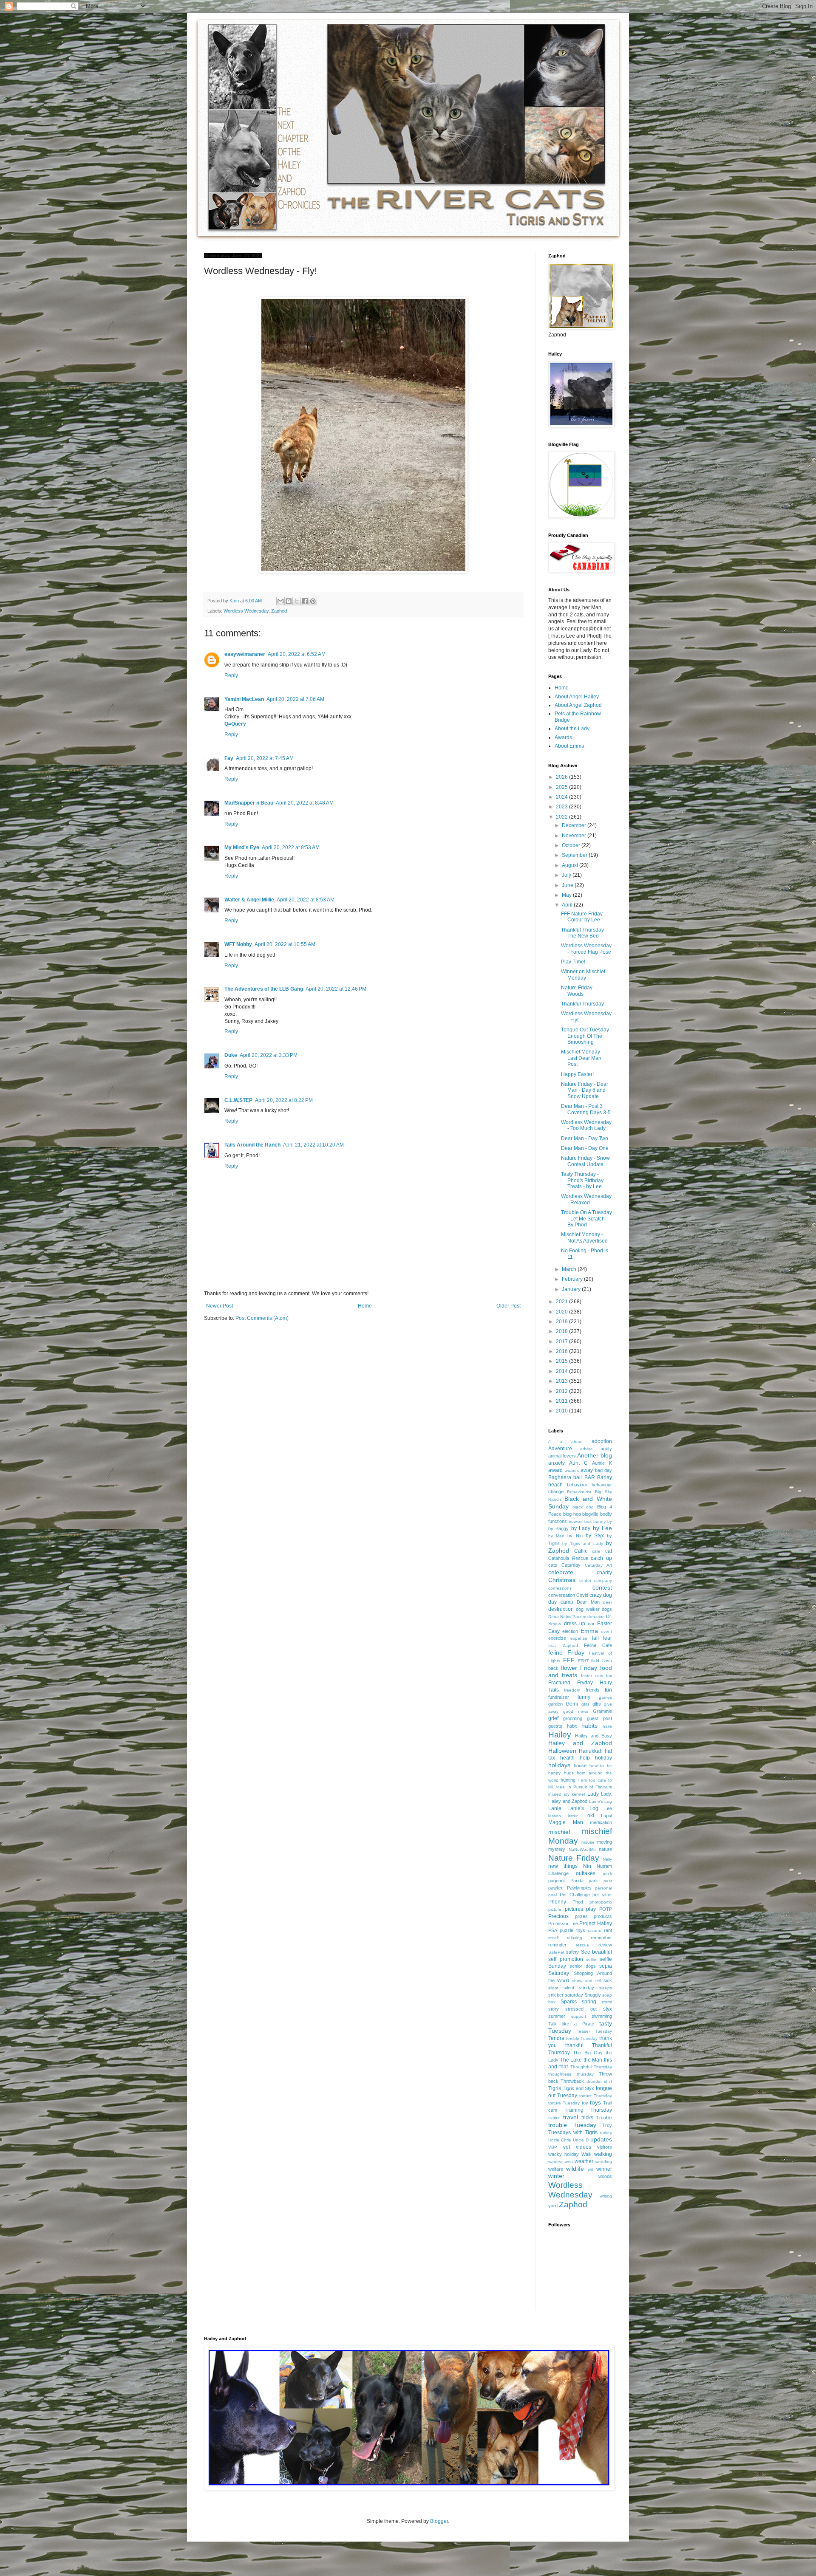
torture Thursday (596, 2096)
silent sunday (579, 1988)
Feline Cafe (598, 1645)
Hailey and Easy (594, 1736)
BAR (590, 1477)
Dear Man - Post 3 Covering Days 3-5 (586, 1109)
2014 (562, 1371)
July (567, 875)
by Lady (581, 1528)
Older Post (509, 1306)
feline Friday (566, 1652)
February (573, 1279)
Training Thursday (588, 2110)
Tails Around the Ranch (252, 1145)
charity (604, 1573)
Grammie (602, 1711)
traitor (554, 2118)
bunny (599, 1521)
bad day (604, 1470)
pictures (574, 1909)
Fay (229, 758)
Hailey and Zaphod (580, 1743)
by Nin (575, 1536)
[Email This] (280, 601)
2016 (562, 1351)
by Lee (602, 1528)
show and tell (586, 1981)
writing (606, 2196)
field (595, 1661)
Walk (586, 2154)
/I (550, 1442)
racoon (595, 1931)
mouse (588, 1842)
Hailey (560, 1735)
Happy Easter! (577, 1074)
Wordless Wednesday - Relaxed (586, 1199)
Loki (589, 1816)
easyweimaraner (245, 654)
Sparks (569, 2002)
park (593, 1881)
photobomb (601, 1902)
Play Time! (573, 962)
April (568, 905)
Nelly (607, 1859)
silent (553, 1988)
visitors (605, 2147)
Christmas (562, 1580)
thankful (574, 2045)
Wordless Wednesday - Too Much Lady (586, 1125)
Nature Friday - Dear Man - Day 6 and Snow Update (585, 1090)
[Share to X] (297, 601)
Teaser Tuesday (594, 2031)
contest (602, 1587)
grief (553, 1718)
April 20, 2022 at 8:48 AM (305, 803)
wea (569, 2162)
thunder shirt (599, 2081)
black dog (583, 1507)
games (605, 1697)
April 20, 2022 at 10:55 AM (285, 944)
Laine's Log (601, 1801)
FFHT (583, 1661)
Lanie (555, 1808)
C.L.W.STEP (238, 1100)
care (596, 1551)
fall (595, 1638)
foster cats (592, 1676)
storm (607, 2002)
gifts (597, 1704)
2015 (562, 1361)
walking (603, 2154)
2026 (562, 777)
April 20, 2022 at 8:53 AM (291, 847)
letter (573, 1816)
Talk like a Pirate (571, 2024)
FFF (569, 1660)
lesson (555, 1816)
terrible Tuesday (582, 2038)
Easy (554, 1631)
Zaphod (279, 611)
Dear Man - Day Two (585, 1138)
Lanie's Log (583, 1808)
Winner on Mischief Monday (583, 974)
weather (584, 2161)
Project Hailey (596, 1924)
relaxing (575, 1938)
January (572, 1289)
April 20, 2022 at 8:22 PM (284, 1100)
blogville (590, 1514)
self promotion (566, 1959)
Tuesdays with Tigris (573, 2133)
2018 (562, 1331)
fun (608, 1690)
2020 (562, 1312)
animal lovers (562, 1456)
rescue (582, 1945)
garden (555, 1704)
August (571, 865)
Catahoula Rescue (568, 1558)
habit (572, 1726)
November (575, 836)
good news (576, 1711)
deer (608, 1602)
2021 (562, 1302)
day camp (561, 1602)
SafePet (556, 1952)
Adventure (560, 1449)
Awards (563, 737)
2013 (562, 1381)
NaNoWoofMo (582, 1849)
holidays (559, 1765)
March (570, 1269)
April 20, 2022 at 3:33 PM (269, 1055)
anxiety (557, 1463)
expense (579, 1638)
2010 (562, 1411)
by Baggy (558, 1528)
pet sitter (602, 1895)
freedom (572, 1690)
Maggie (557, 1822)
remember (601, 1938)
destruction (561, 1609)
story (554, 2009)
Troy (607, 2125)
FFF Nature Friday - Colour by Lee (583, 917)
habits (589, 1726)
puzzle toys (572, 1930)
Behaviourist (579, 1492)
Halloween (562, 1751)
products (603, 1916)
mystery (557, 1849)
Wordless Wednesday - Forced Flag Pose (586, 949)
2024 (562, 797)
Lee (608, 1808)
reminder (557, 1945)
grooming (573, 1718)
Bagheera (560, 1477)
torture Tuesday (564, 2103)
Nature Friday (574, 1858)
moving (605, 1842)
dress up (575, 1624)
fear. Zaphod (563, 1645)
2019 (562, 1322)
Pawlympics (579, 1888)
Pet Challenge (575, 1895)
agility (606, 1449)
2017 (562, 1342)
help (585, 1758)
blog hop (572, 1514)
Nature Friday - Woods (578, 991)
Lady (593, 1794)
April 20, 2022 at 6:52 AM (297, 654)
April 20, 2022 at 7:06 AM (295, 699)
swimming (602, 2016)
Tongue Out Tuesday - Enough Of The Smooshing (586, 1036)
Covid (582, 1595)
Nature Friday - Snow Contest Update (585, 1161)
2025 (562, 787)
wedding (604, 2162)
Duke (231, 1055)
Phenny (557, 1902)
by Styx (595, 1536)
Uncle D (581, 2140)
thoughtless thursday (571, 2074)
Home (365, 1306)
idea (561, 1787)
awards (572, 1470)
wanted (555, 2162)
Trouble (604, 2118)
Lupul (606, 1816)
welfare (556, 2169)
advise (586, 1449)
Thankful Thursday (582, 1004)
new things (563, 1866)
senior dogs (583, 1966)
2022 (562, 817)
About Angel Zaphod (578, 705)
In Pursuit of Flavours (590, 1787)
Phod (578, 1902)
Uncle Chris (560, 2140)
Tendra (556, 2038)
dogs (607, 1609)
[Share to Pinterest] (313, 601)
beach (555, 1485)
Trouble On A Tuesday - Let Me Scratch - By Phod (586, 1219)
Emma (589, 1631)
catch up (601, 1558)
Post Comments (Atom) (262, 1318)
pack (607, 1874)
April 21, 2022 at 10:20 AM (313, 1145)
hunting (568, 1780)
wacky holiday (564, 2154)
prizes (581, 1916)
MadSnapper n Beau (249, 803)
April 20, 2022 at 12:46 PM (336, 989)
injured (555, 1794)
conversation (562, 1595)
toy (585, 2103)
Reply (231, 675)
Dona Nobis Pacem (567, 1617)
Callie (581, 1551)
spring (589, 2002)
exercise (557, 1638)
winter (556, 2176)
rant (608, 1930)
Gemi (572, 1704)
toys (595, 2102)
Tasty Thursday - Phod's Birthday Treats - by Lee (582, 1180)
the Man (593, 2060)
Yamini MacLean (244, 699)
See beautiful (596, 1952)
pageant (557, 1881)
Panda (577, 1881)
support (579, 2016)
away (587, 1470)
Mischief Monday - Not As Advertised (584, 1237)
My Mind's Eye (242, 847)
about (577, 1442)
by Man (556, 1536)
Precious (558, 1916)
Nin (587, 1866)
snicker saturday (566, 1995)
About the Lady (572, 729)
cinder (585, 1580)
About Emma (569, 746)
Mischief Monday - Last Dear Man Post (582, 1058)
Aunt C (578, 1463)
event (606, 1631)
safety (572, 1952)
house (580, 1765)
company (603, 1580)
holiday (603, 1758)
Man (578, 1822)
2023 (562, 807)
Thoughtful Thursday (591, 2067)
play (591, 1909)
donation (596, 1617)
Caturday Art (598, 1565)
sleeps (606, 1988)
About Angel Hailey (577, 697)
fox (609, 1676)
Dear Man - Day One (585, 1148)
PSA (553, 1930)
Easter (605, 1624)
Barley (605, 1477)
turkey (606, 2133)
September (575, 855)
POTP (606, 1909)
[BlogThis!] (289, 601)
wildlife (575, 2169)
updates (601, 2139)
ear (591, 1624)
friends (593, 1690)
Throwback (572, 2081)
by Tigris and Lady (582, 1544)
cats (553, 1565)
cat (609, 1551)
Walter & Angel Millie (249, 900)
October (572, 845)
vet (567, 2147)
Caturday (571, 1565)
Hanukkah (591, 1751)
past (608, 1881)
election (570, 1631)
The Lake (571, 2060)
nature (605, 1849)
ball (578, 1477)
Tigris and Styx (579, 2088)
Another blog (595, 1455)
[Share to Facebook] (305, 601)
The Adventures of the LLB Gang (264, 989)
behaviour (577, 1485)
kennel (578, 1794)
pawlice (556, 1888)
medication (601, 1822)
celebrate (561, 1572)
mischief (559, 1832)
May (567, 895)
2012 (562, 1391)
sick (608, 1980)
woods (605, 2176)
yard (553, 2206)
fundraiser (559, 1697)
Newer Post (220, 1306)
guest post (599, 1718)
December (575, 825)
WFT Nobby (238, 944)
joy (567, 1794)
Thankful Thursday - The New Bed (584, 933)
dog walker (588, 1609)
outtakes (586, 1873)
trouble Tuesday (572, 2125)
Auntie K (602, 1463)
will (591, 2169)
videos (584, 2147)
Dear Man (588, 1602)
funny (584, 1697)
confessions (560, 1588)
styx (608, 2009)
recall (553, 1938)
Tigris (555, 2088)
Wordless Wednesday (246, 611)
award (555, 1470)
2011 (562, 1401)
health (567, 1758)
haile (607, 1726)
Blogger (439, 2521)
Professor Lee (563, 1924)
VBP (553, 2147)
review (605, 1945)
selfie (591, 1959)
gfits (585, 1704)
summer (557, 2016)
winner (604, 2169)
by (610, 1521)
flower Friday (579, 1668)
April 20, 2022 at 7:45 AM (265, 758)
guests (555, 1726)
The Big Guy (588, 2053)
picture (555, 1909)
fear (608, 1638)
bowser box (580, 1521)
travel (571, 2117)
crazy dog (601, 1595)
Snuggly (593, 1995)
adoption (602, 1441)
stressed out (581, 2009)
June (568, 885)
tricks (587, 2118)
